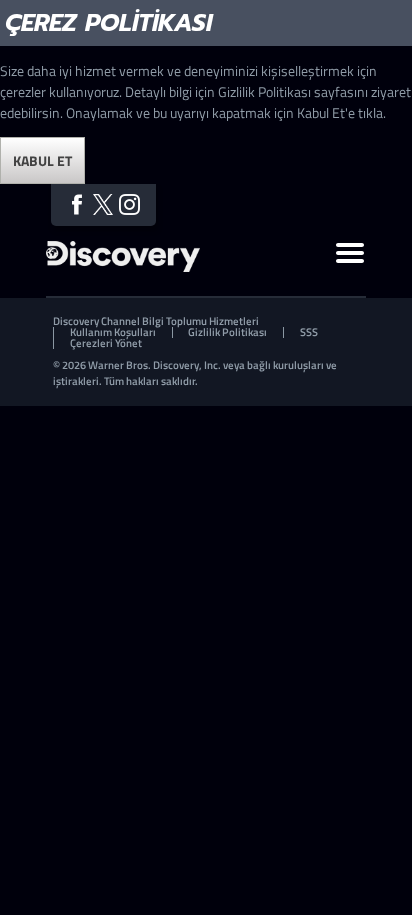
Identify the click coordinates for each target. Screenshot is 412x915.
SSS (309, 332)
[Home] (123, 266)
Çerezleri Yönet (106, 343)
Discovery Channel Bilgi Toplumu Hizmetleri (156, 321)
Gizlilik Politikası (227, 332)
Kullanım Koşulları (113, 332)
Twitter (103, 204)
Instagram (129, 204)
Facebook (76, 204)
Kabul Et (42, 160)
